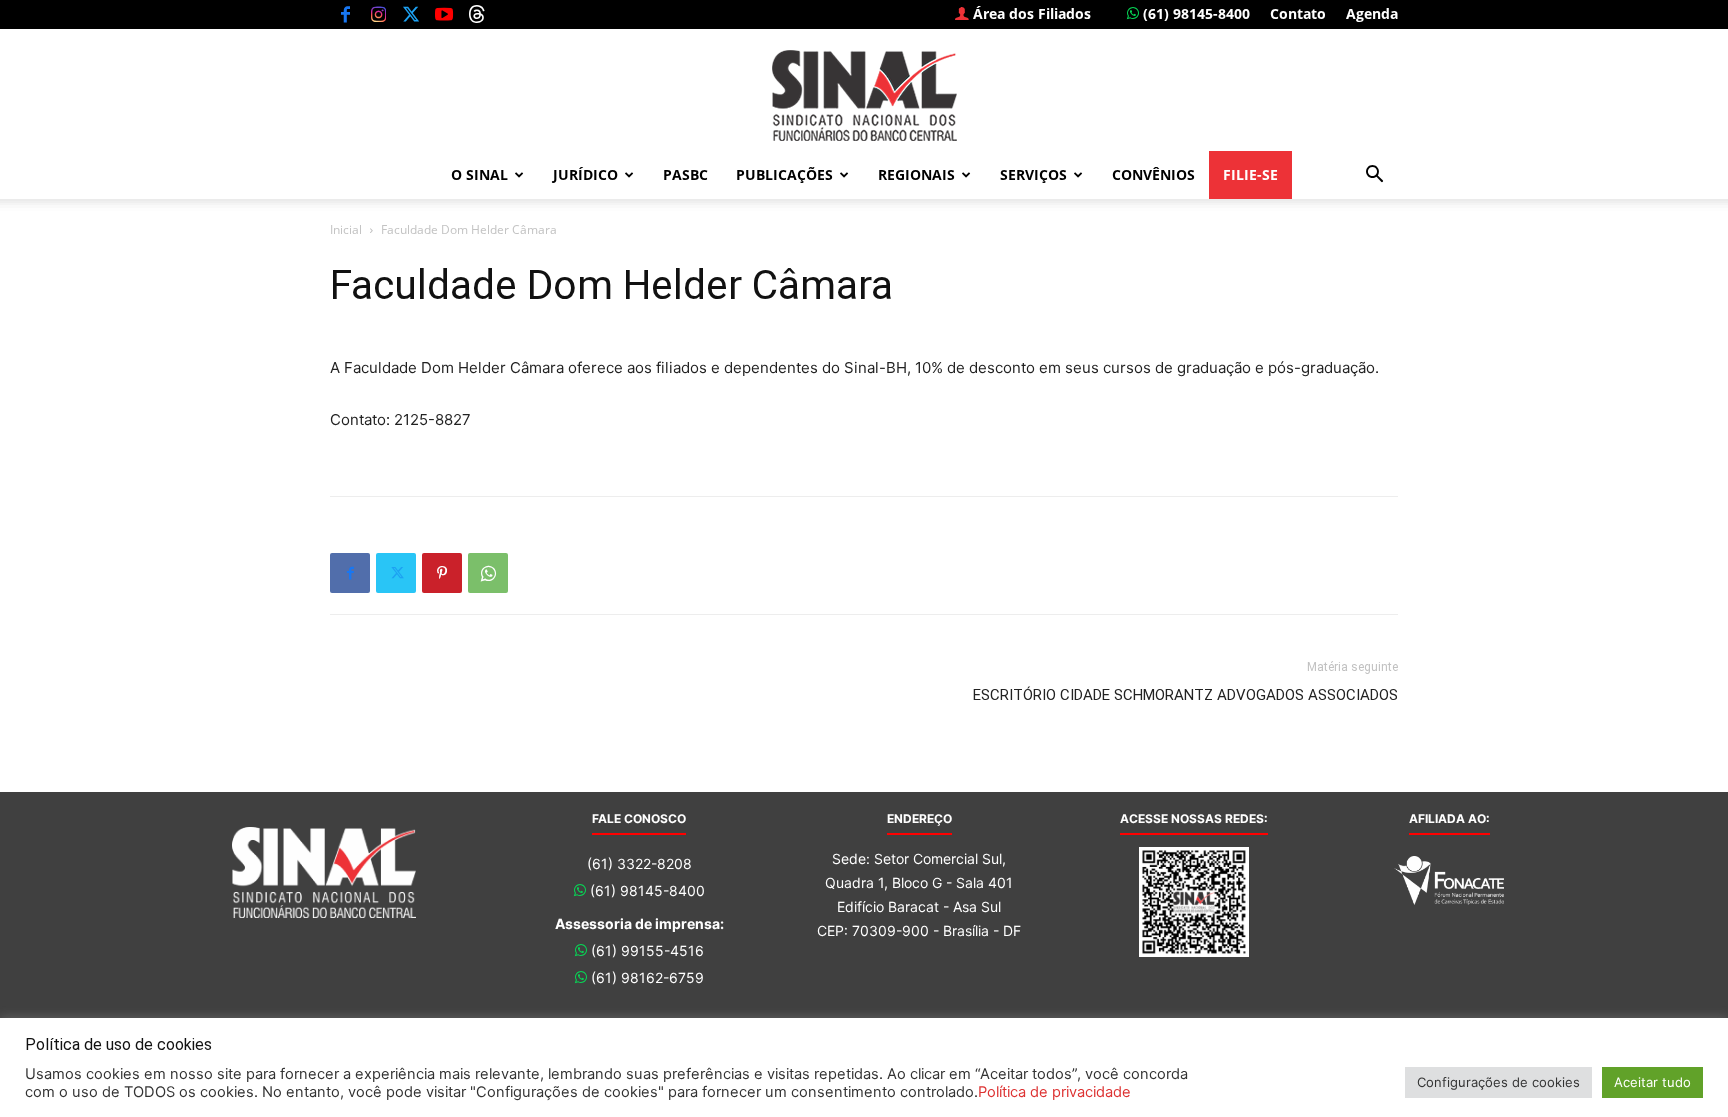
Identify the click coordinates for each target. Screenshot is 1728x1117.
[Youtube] (444, 14)
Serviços (1033, 174)
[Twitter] (411, 14)
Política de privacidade (1054, 1092)
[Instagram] (378, 14)
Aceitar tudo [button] (1652, 1082)
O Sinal (479, 174)
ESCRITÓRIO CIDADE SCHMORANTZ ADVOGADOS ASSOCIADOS (1185, 695)
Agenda (1372, 13)
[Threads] (477, 14)
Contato (1298, 13)
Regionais (916, 174)
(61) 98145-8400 (1194, 13)
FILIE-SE (1250, 174)
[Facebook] (345, 14)
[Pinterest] (442, 573)
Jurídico (585, 174)
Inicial (346, 229)
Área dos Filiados (1030, 13)
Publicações (784, 174)
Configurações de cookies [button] (1498, 1082)
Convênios (1153, 174)
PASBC (685, 174)
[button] (1374, 176)
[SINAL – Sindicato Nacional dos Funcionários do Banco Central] (864, 95)
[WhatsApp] (488, 573)
